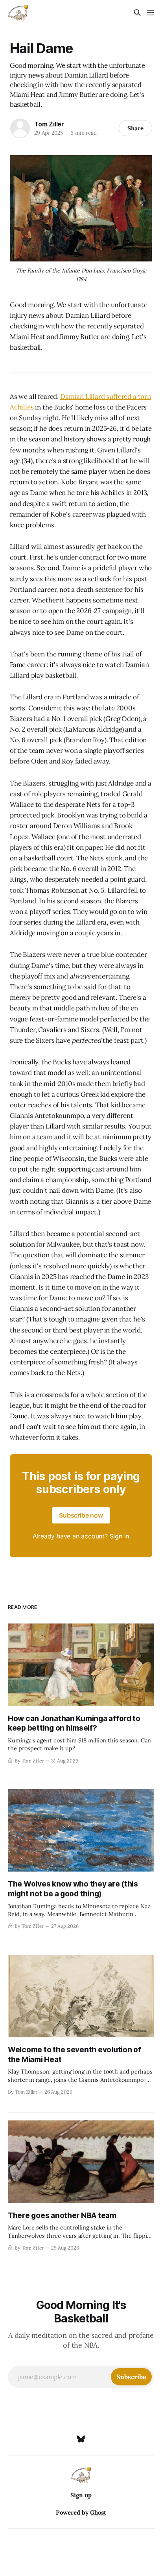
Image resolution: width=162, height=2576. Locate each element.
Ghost (98, 2512)
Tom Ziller (49, 124)
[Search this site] (137, 13)
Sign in (120, 1536)
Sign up (81, 2495)
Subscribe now (81, 1515)
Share (135, 128)
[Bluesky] (81, 2439)
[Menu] (151, 13)
